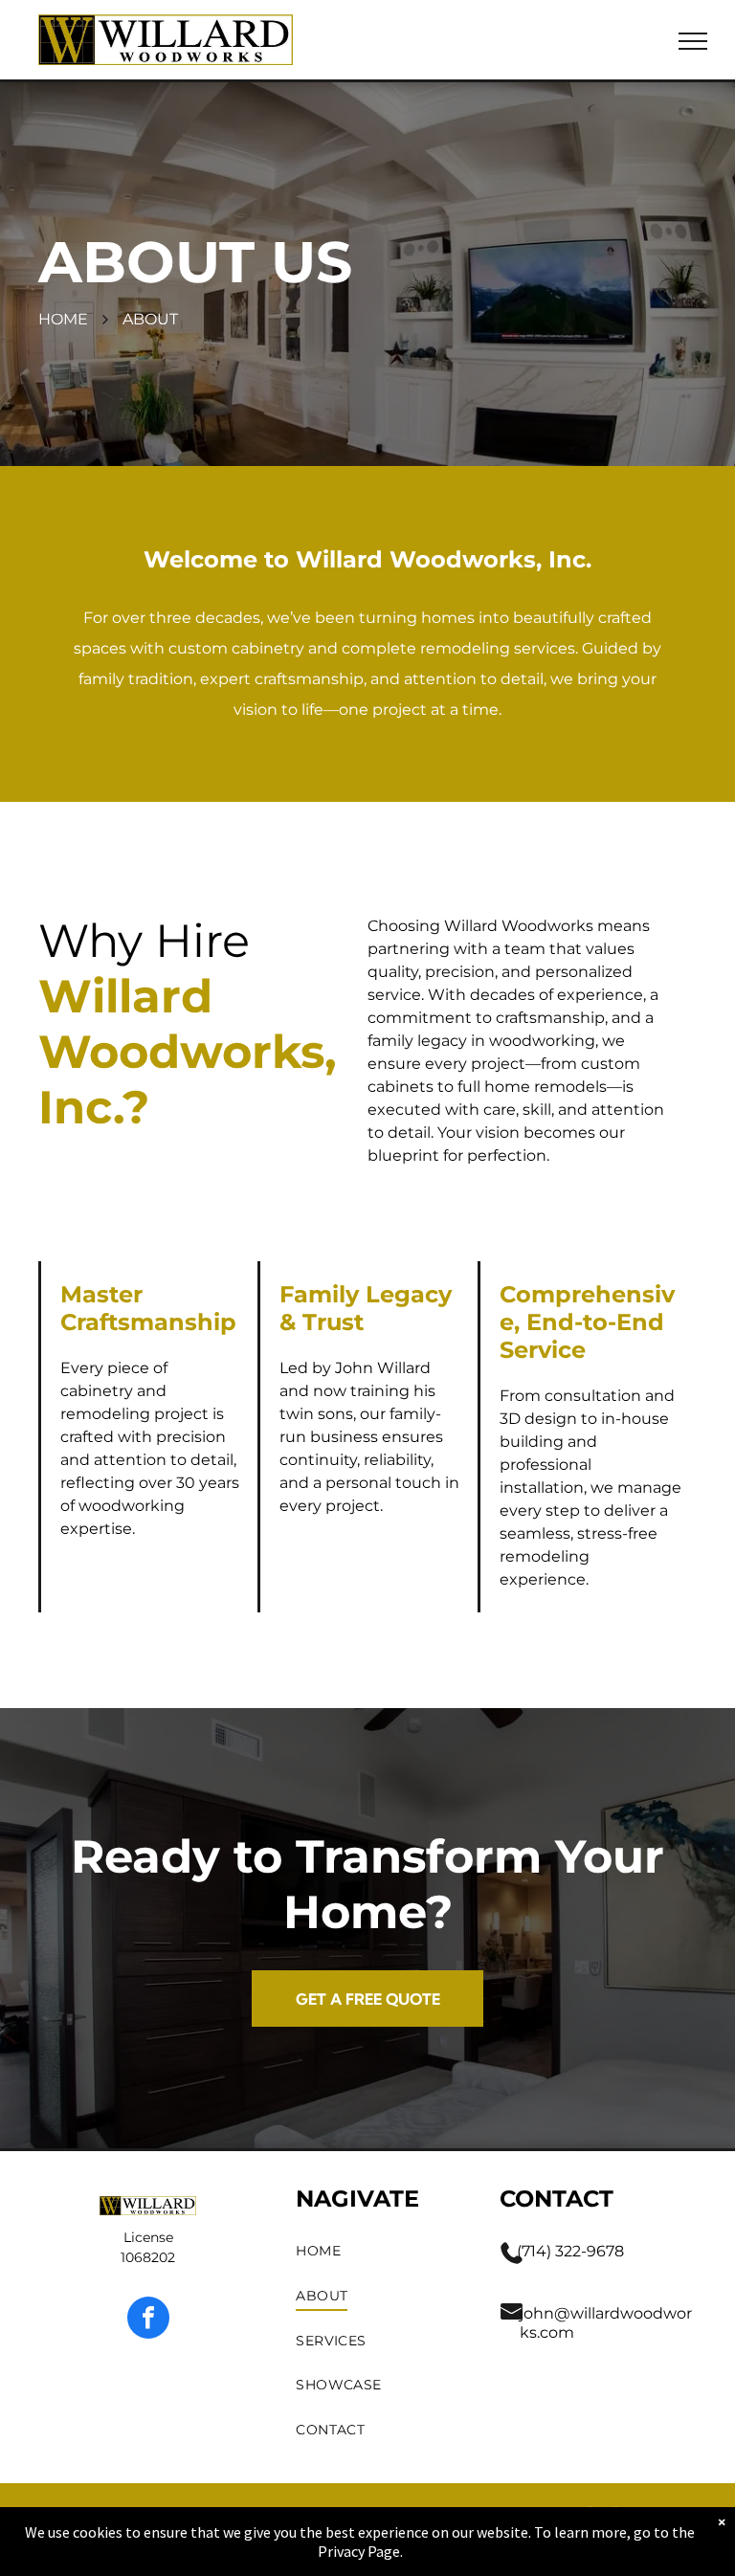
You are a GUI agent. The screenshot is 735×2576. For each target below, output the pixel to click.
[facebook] (148, 2320)
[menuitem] (379, 2252)
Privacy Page (359, 2551)
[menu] (693, 41)
